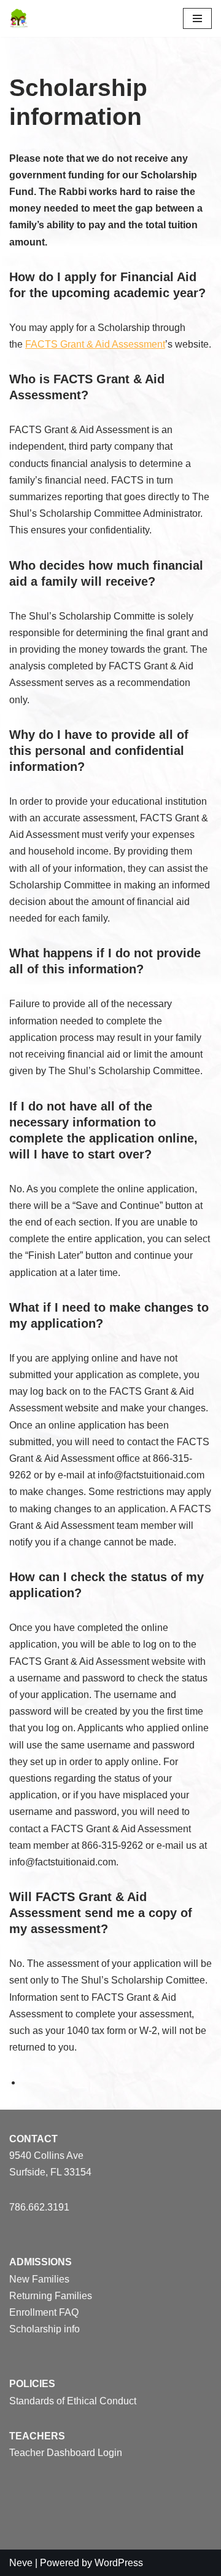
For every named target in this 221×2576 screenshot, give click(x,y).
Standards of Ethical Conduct (73, 2401)
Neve (21, 2563)
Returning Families (51, 2296)
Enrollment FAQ (44, 2312)
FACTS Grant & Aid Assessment (95, 344)
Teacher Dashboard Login (66, 2453)
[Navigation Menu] (197, 18)
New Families (39, 2279)
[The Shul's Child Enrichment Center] (19, 18)
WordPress (119, 2563)
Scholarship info (45, 2329)
